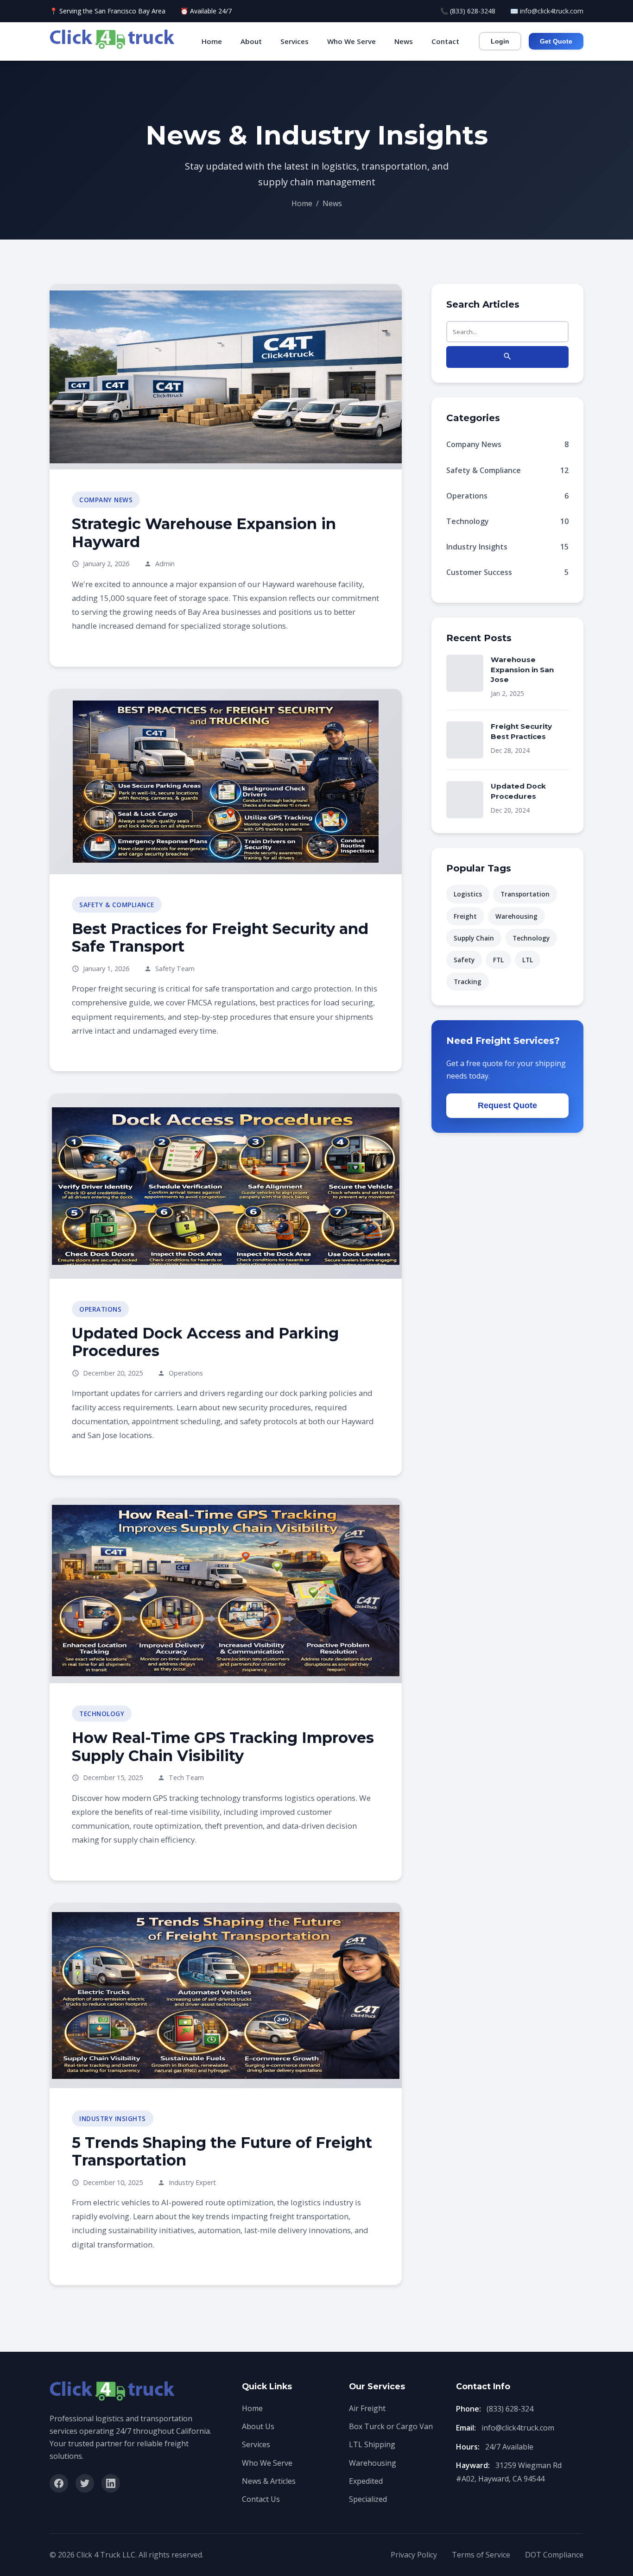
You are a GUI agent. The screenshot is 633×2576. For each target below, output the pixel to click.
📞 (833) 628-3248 (468, 11)
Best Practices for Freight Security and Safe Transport (220, 938)
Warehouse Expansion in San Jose (522, 669)
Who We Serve (351, 41)
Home (212, 41)
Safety (464, 960)
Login (500, 41)
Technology (507, 521)
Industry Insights (507, 547)
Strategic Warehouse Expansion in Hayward (204, 533)
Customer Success (507, 572)
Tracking (468, 982)
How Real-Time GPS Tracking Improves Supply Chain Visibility (223, 1746)
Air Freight (367, 2408)
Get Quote (556, 41)
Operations (507, 496)
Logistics (468, 894)
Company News (507, 444)
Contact (445, 41)
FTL (498, 960)
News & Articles (269, 2481)
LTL (528, 960)
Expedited (366, 2481)
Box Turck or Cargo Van (391, 2426)
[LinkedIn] (111, 2483)
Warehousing (516, 916)
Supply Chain (474, 938)
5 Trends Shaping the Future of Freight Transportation (222, 2151)
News (404, 41)
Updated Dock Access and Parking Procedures (205, 1342)
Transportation (525, 894)
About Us (258, 2426)
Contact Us (261, 2499)
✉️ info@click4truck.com (547, 11)
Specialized (368, 2499)
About (251, 41)
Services (294, 41)
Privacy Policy (414, 2555)
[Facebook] (59, 2483)
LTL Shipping (372, 2444)
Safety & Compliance (507, 470)
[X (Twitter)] (85, 2483)
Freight (465, 916)
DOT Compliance (554, 2555)
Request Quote (507, 1105)
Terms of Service (481, 2555)
